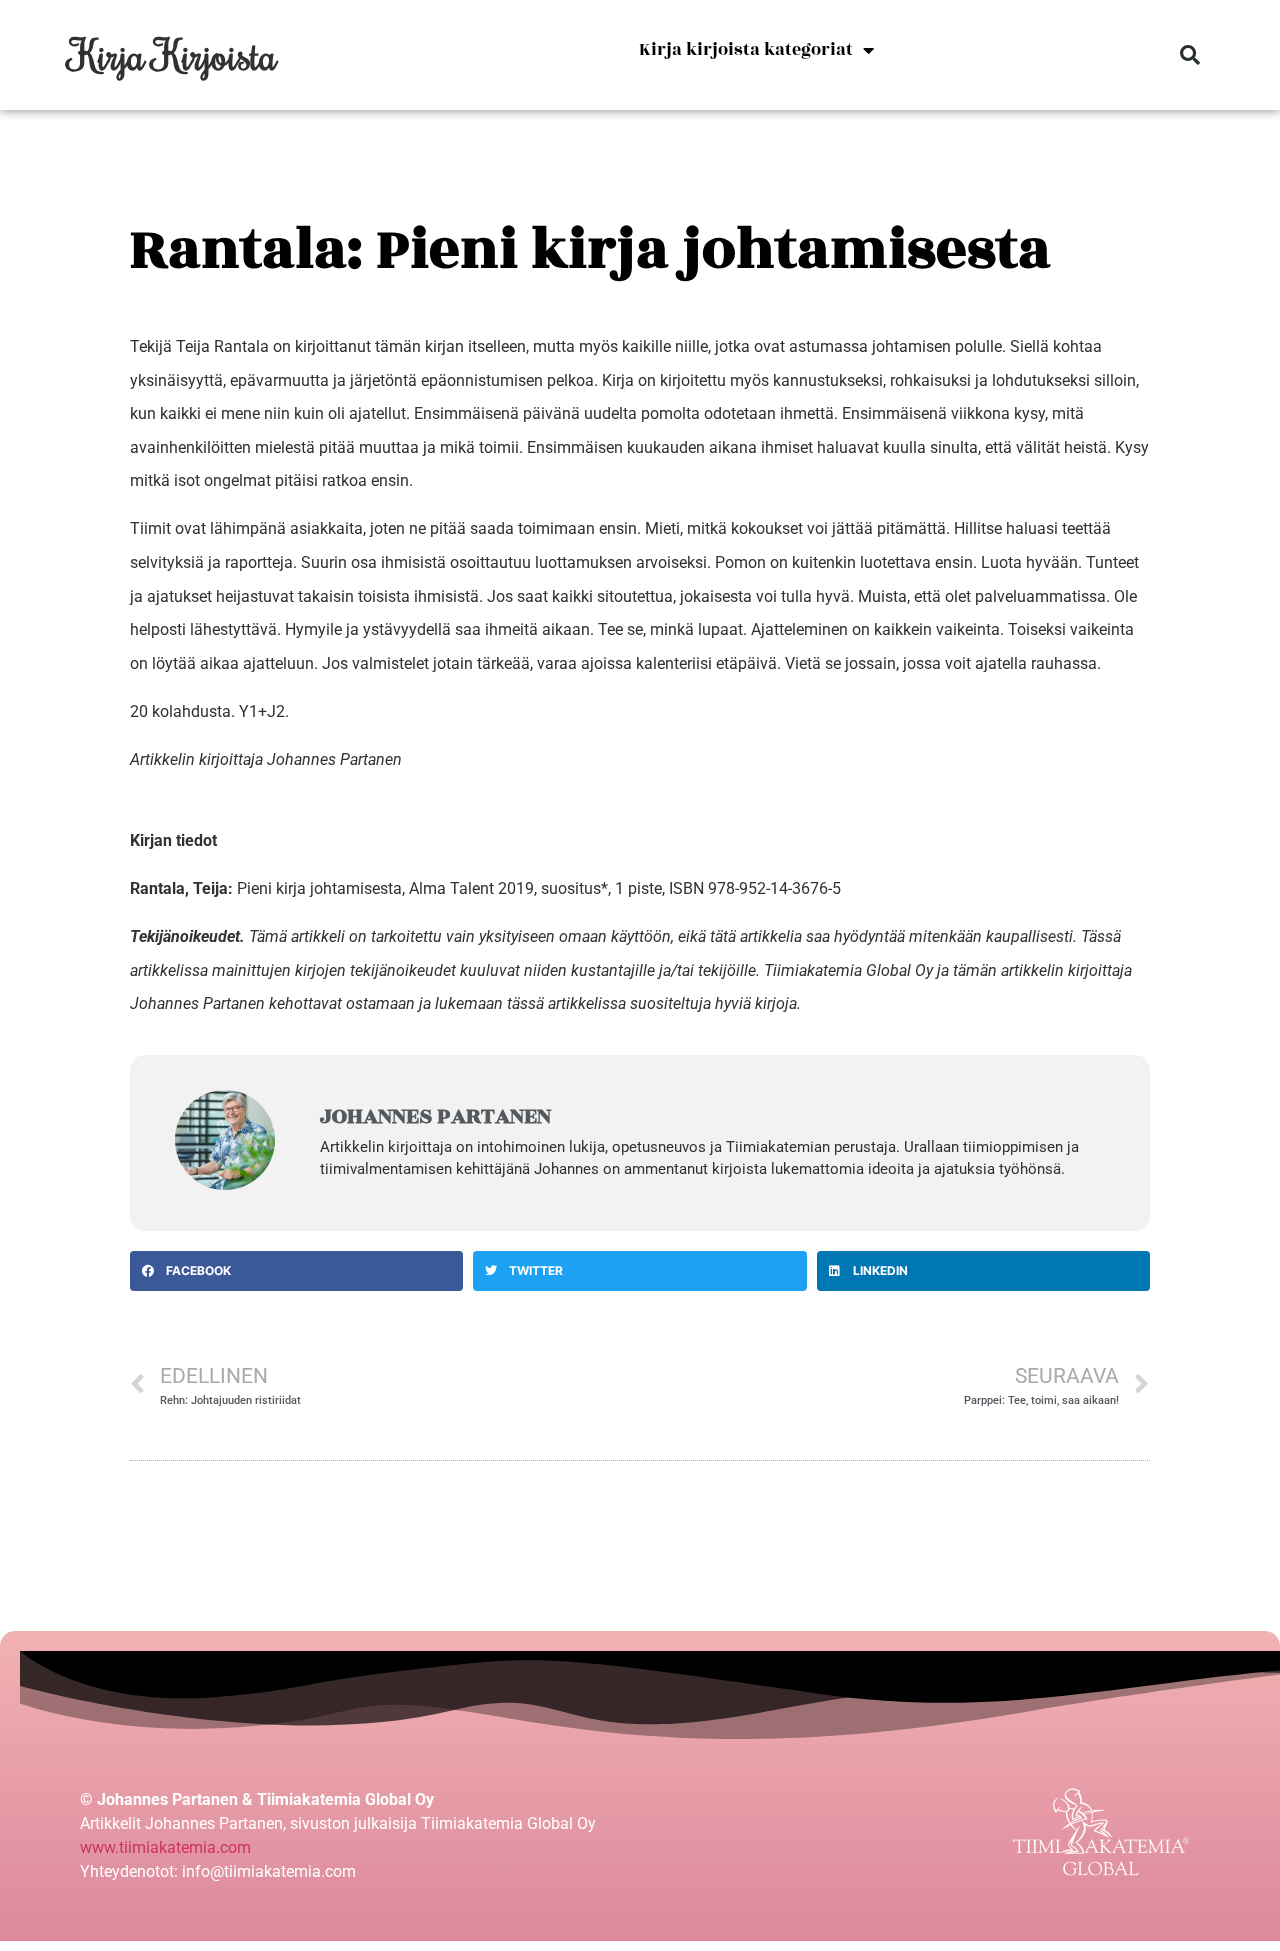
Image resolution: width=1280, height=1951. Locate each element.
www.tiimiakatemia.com (165, 1847)
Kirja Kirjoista (173, 54)
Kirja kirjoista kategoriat (746, 50)
